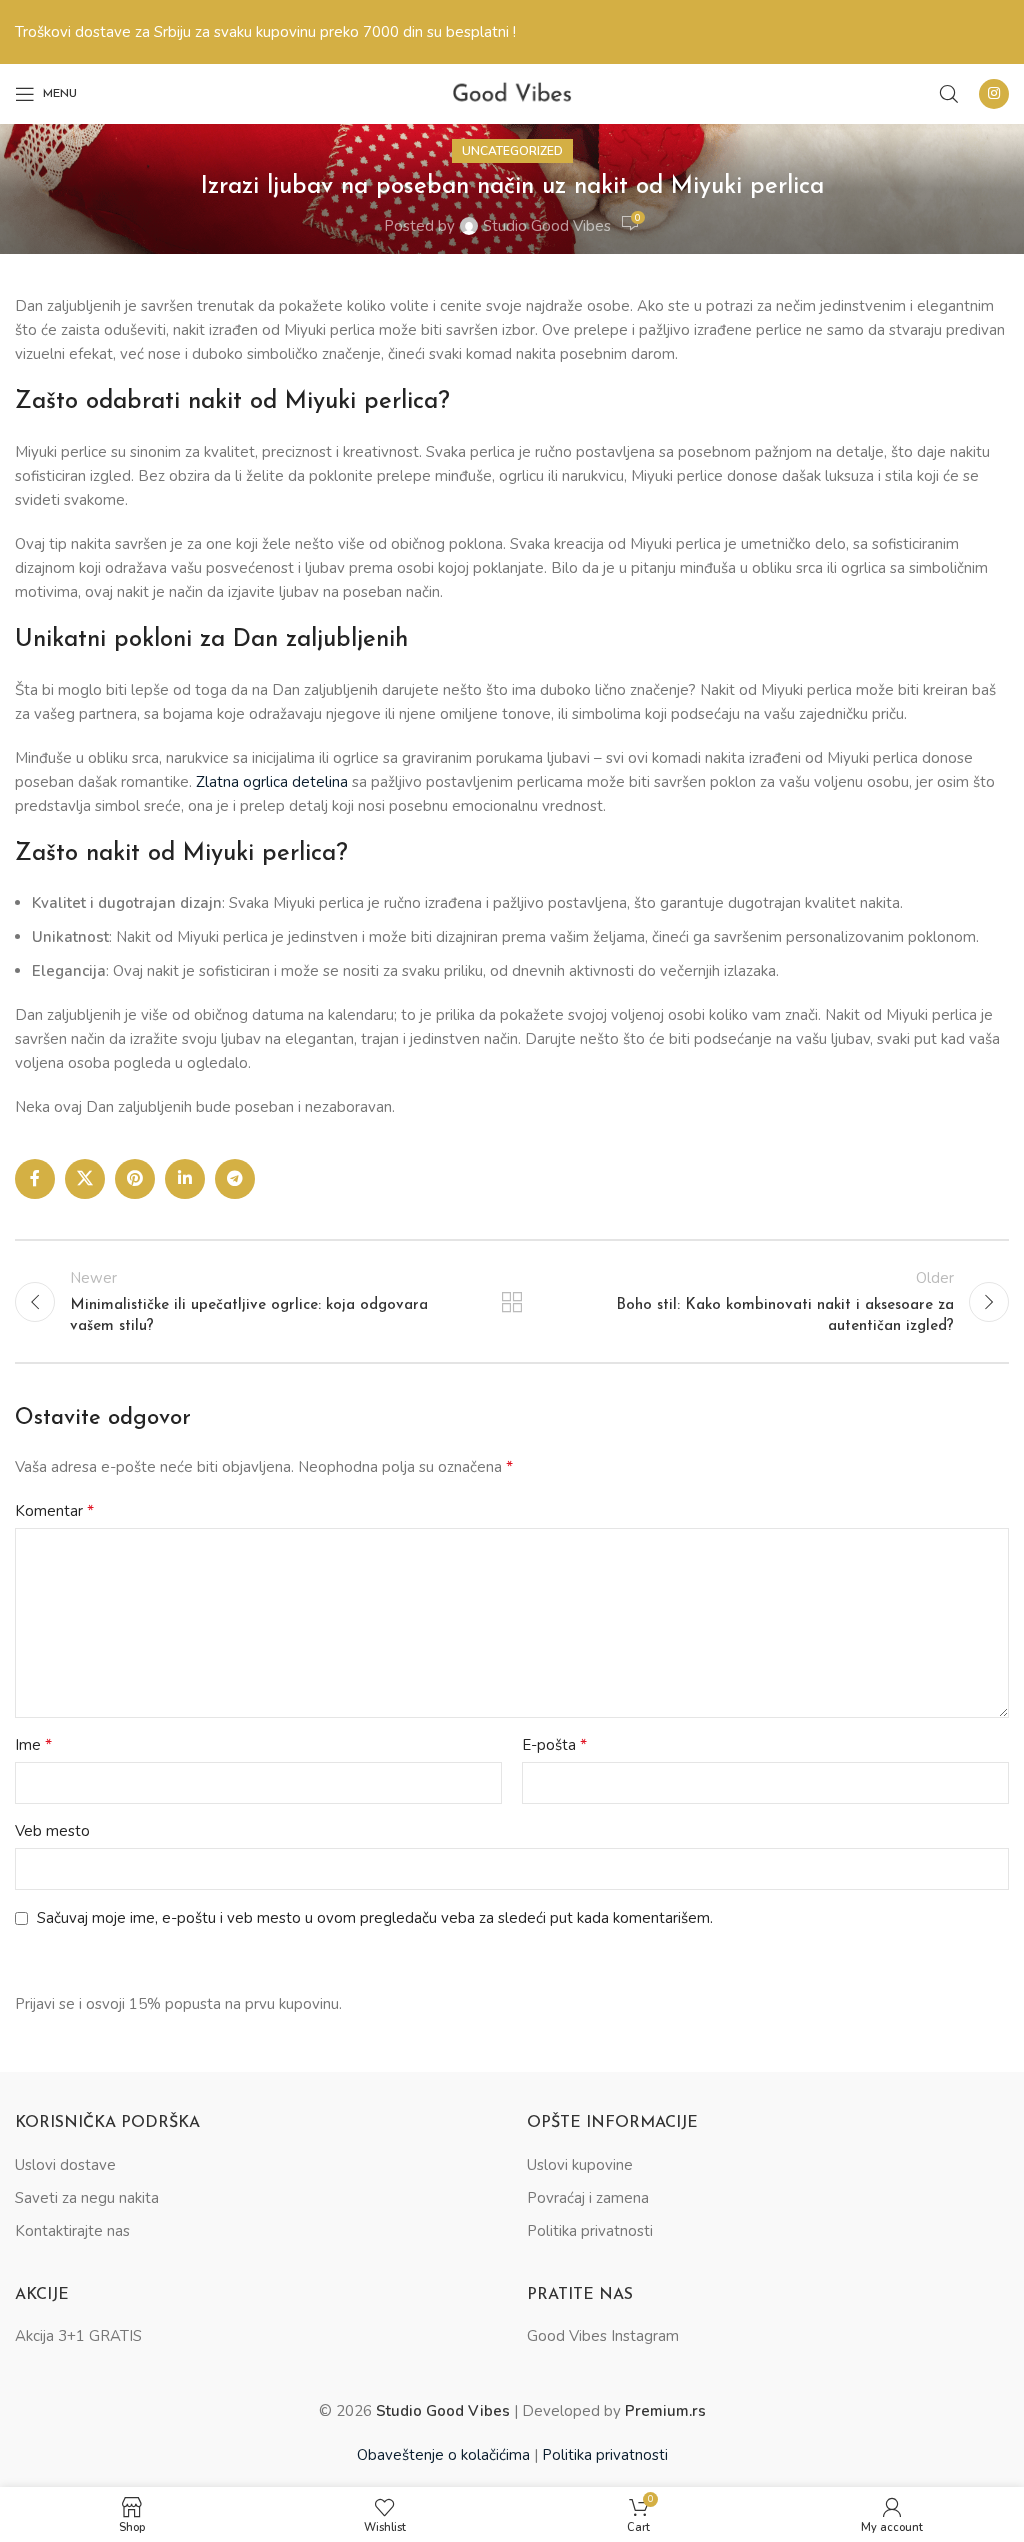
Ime (33, 1745)
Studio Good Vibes (547, 226)
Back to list (512, 1302)
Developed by (614, 2411)
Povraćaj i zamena (588, 2198)
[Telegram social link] (235, 1179)
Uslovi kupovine (580, 2165)
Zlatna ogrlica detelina (272, 782)
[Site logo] (512, 93)
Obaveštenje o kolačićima (443, 2455)
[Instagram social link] (994, 94)
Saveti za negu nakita (87, 2198)
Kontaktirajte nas (72, 2231)
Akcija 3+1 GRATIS (78, 2336)
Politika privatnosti (590, 2231)
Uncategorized (512, 151)
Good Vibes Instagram (603, 2336)
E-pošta (554, 1745)
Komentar (54, 1511)
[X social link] (85, 1179)
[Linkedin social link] (185, 1179)
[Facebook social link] (35, 1179)
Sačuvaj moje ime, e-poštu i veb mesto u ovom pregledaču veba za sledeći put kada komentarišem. (375, 1918)
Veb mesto (52, 1831)
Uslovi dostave (65, 2165)
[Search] (949, 94)
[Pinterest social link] (135, 1179)
